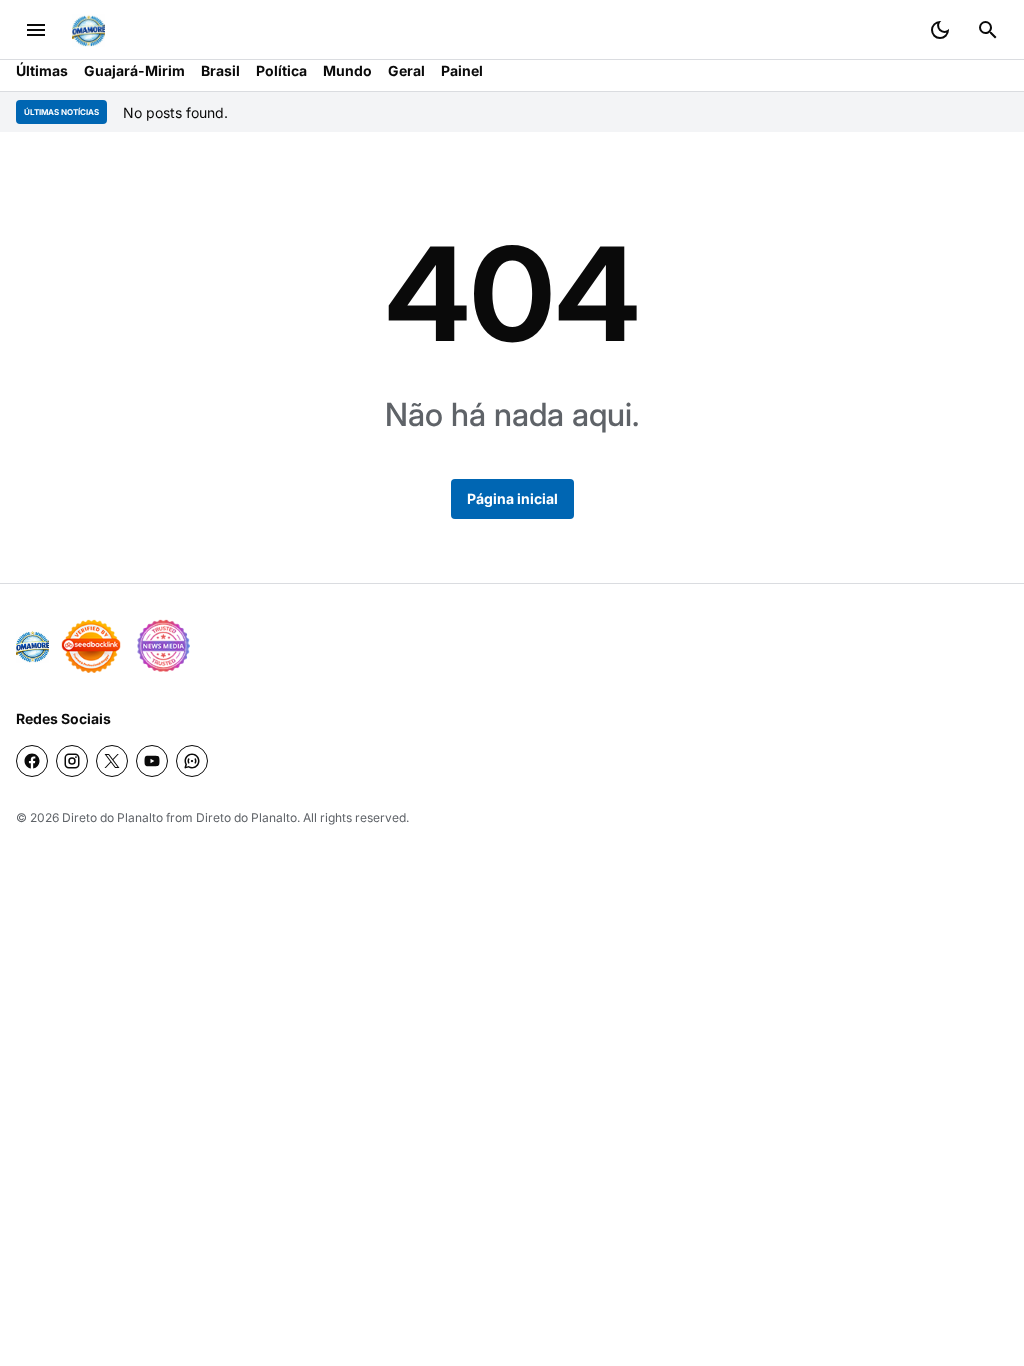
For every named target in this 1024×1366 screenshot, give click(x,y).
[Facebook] (32, 761)
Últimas (42, 70)
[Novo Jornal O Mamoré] (88, 30)
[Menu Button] (36, 30)
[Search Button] (988, 30)
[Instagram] (72, 761)
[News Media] (163, 646)
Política (281, 70)
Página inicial (512, 498)
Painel (462, 70)
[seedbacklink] (91, 646)
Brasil (220, 70)
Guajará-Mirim (134, 70)
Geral (406, 70)
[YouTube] (152, 761)
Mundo (347, 70)
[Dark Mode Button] (940, 30)
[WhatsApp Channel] (192, 761)
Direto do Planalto (112, 817)
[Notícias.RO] (32, 646)
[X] (112, 761)
